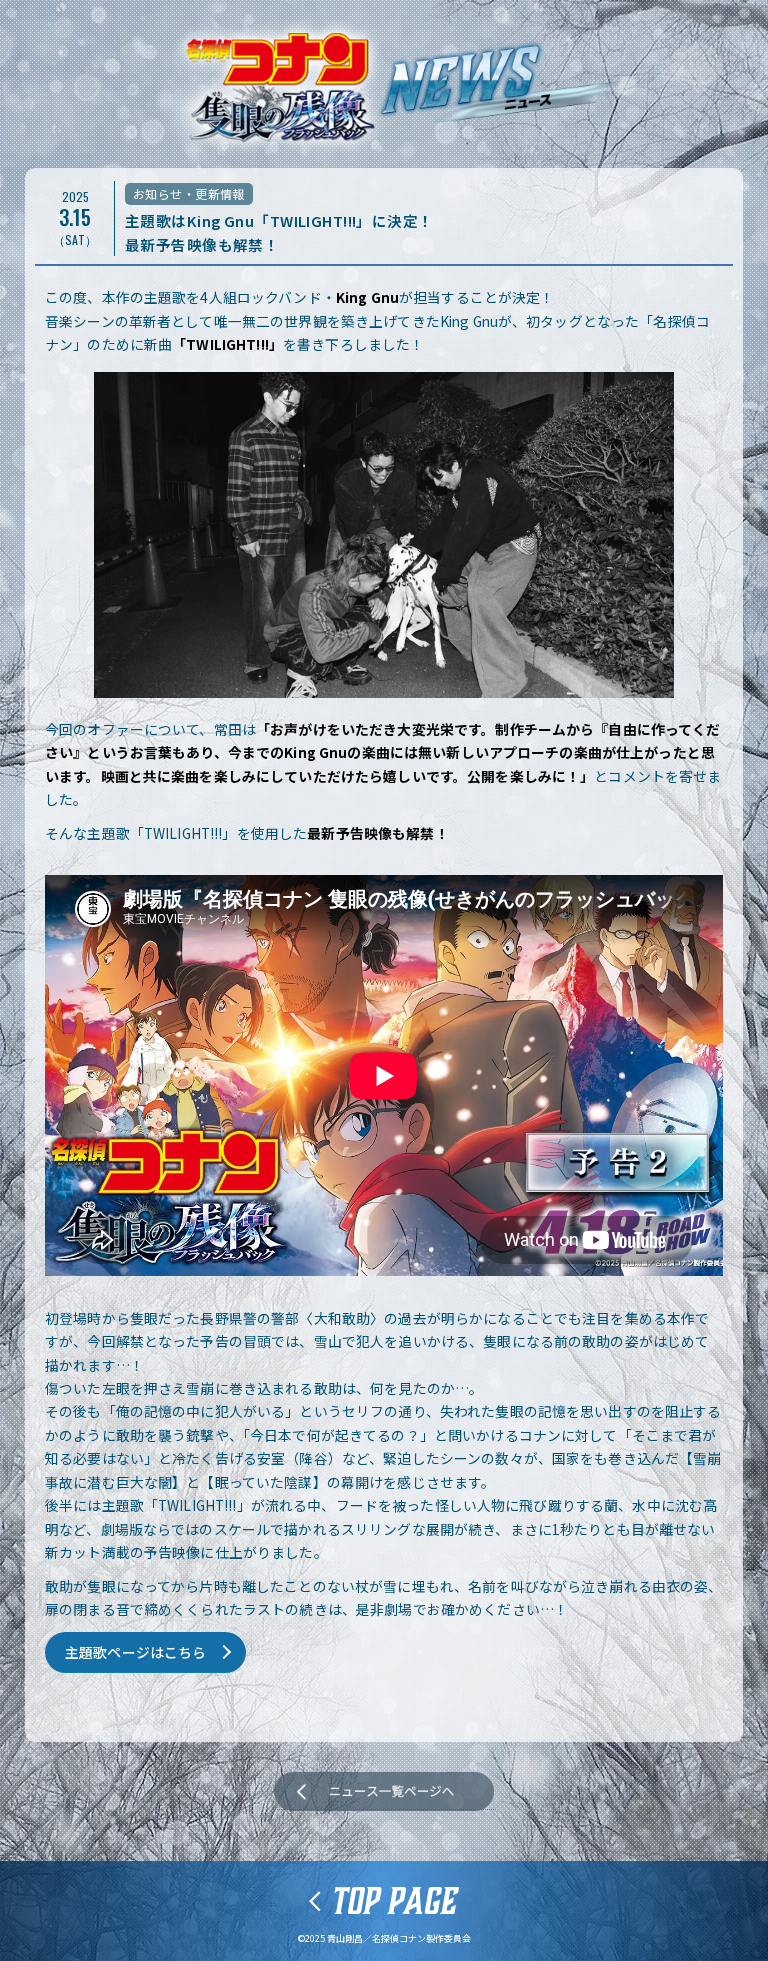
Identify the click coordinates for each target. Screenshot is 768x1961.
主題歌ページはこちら (135, 1652)
